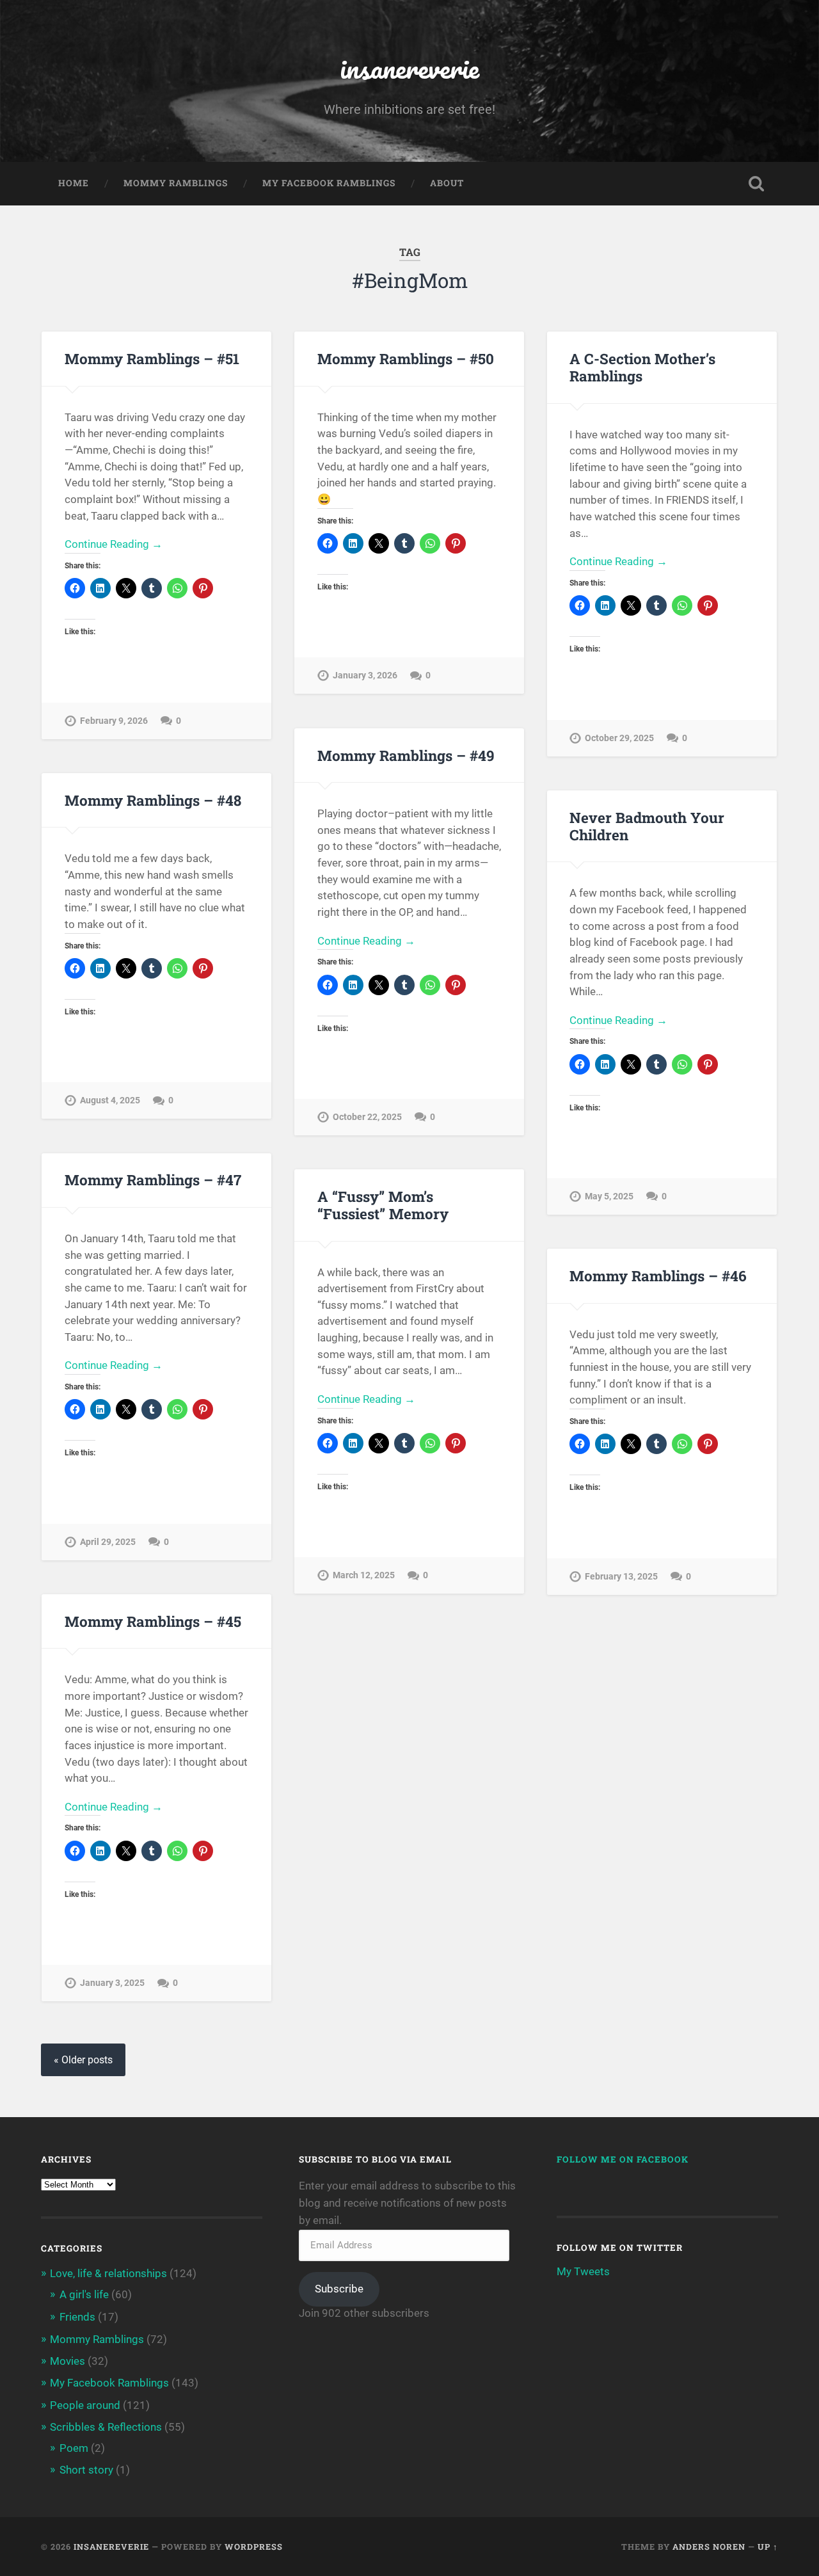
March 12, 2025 (364, 1575)
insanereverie (409, 68)
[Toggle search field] (756, 184)
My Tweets (583, 2271)
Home (74, 183)
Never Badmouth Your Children (647, 826)
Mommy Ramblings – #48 (153, 800)
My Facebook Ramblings (329, 183)
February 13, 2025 (621, 1577)
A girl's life (84, 2294)
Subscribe (339, 2289)
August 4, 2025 (110, 1100)
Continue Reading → (114, 544)
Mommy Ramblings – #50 (406, 358)
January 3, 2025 (112, 1983)
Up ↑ (768, 2547)
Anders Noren (709, 2547)
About (447, 183)
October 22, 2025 (367, 1117)
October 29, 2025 (619, 738)
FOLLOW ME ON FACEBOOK (623, 2159)
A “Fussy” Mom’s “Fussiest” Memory (383, 1205)
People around (85, 2405)
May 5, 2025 (609, 1196)
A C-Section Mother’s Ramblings (642, 367)
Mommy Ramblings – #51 (152, 358)
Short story (86, 2470)
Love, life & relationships (108, 2273)
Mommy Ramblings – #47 (153, 1180)
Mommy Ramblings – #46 (658, 1276)
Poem (74, 2448)
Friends (77, 2317)
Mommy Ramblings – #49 (406, 755)
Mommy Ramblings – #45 (153, 1621)
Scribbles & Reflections (106, 2427)
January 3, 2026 (365, 676)
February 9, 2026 (114, 721)
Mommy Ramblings (176, 183)
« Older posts (83, 2060)
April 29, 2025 (108, 1542)
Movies (68, 2361)
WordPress (254, 2547)
